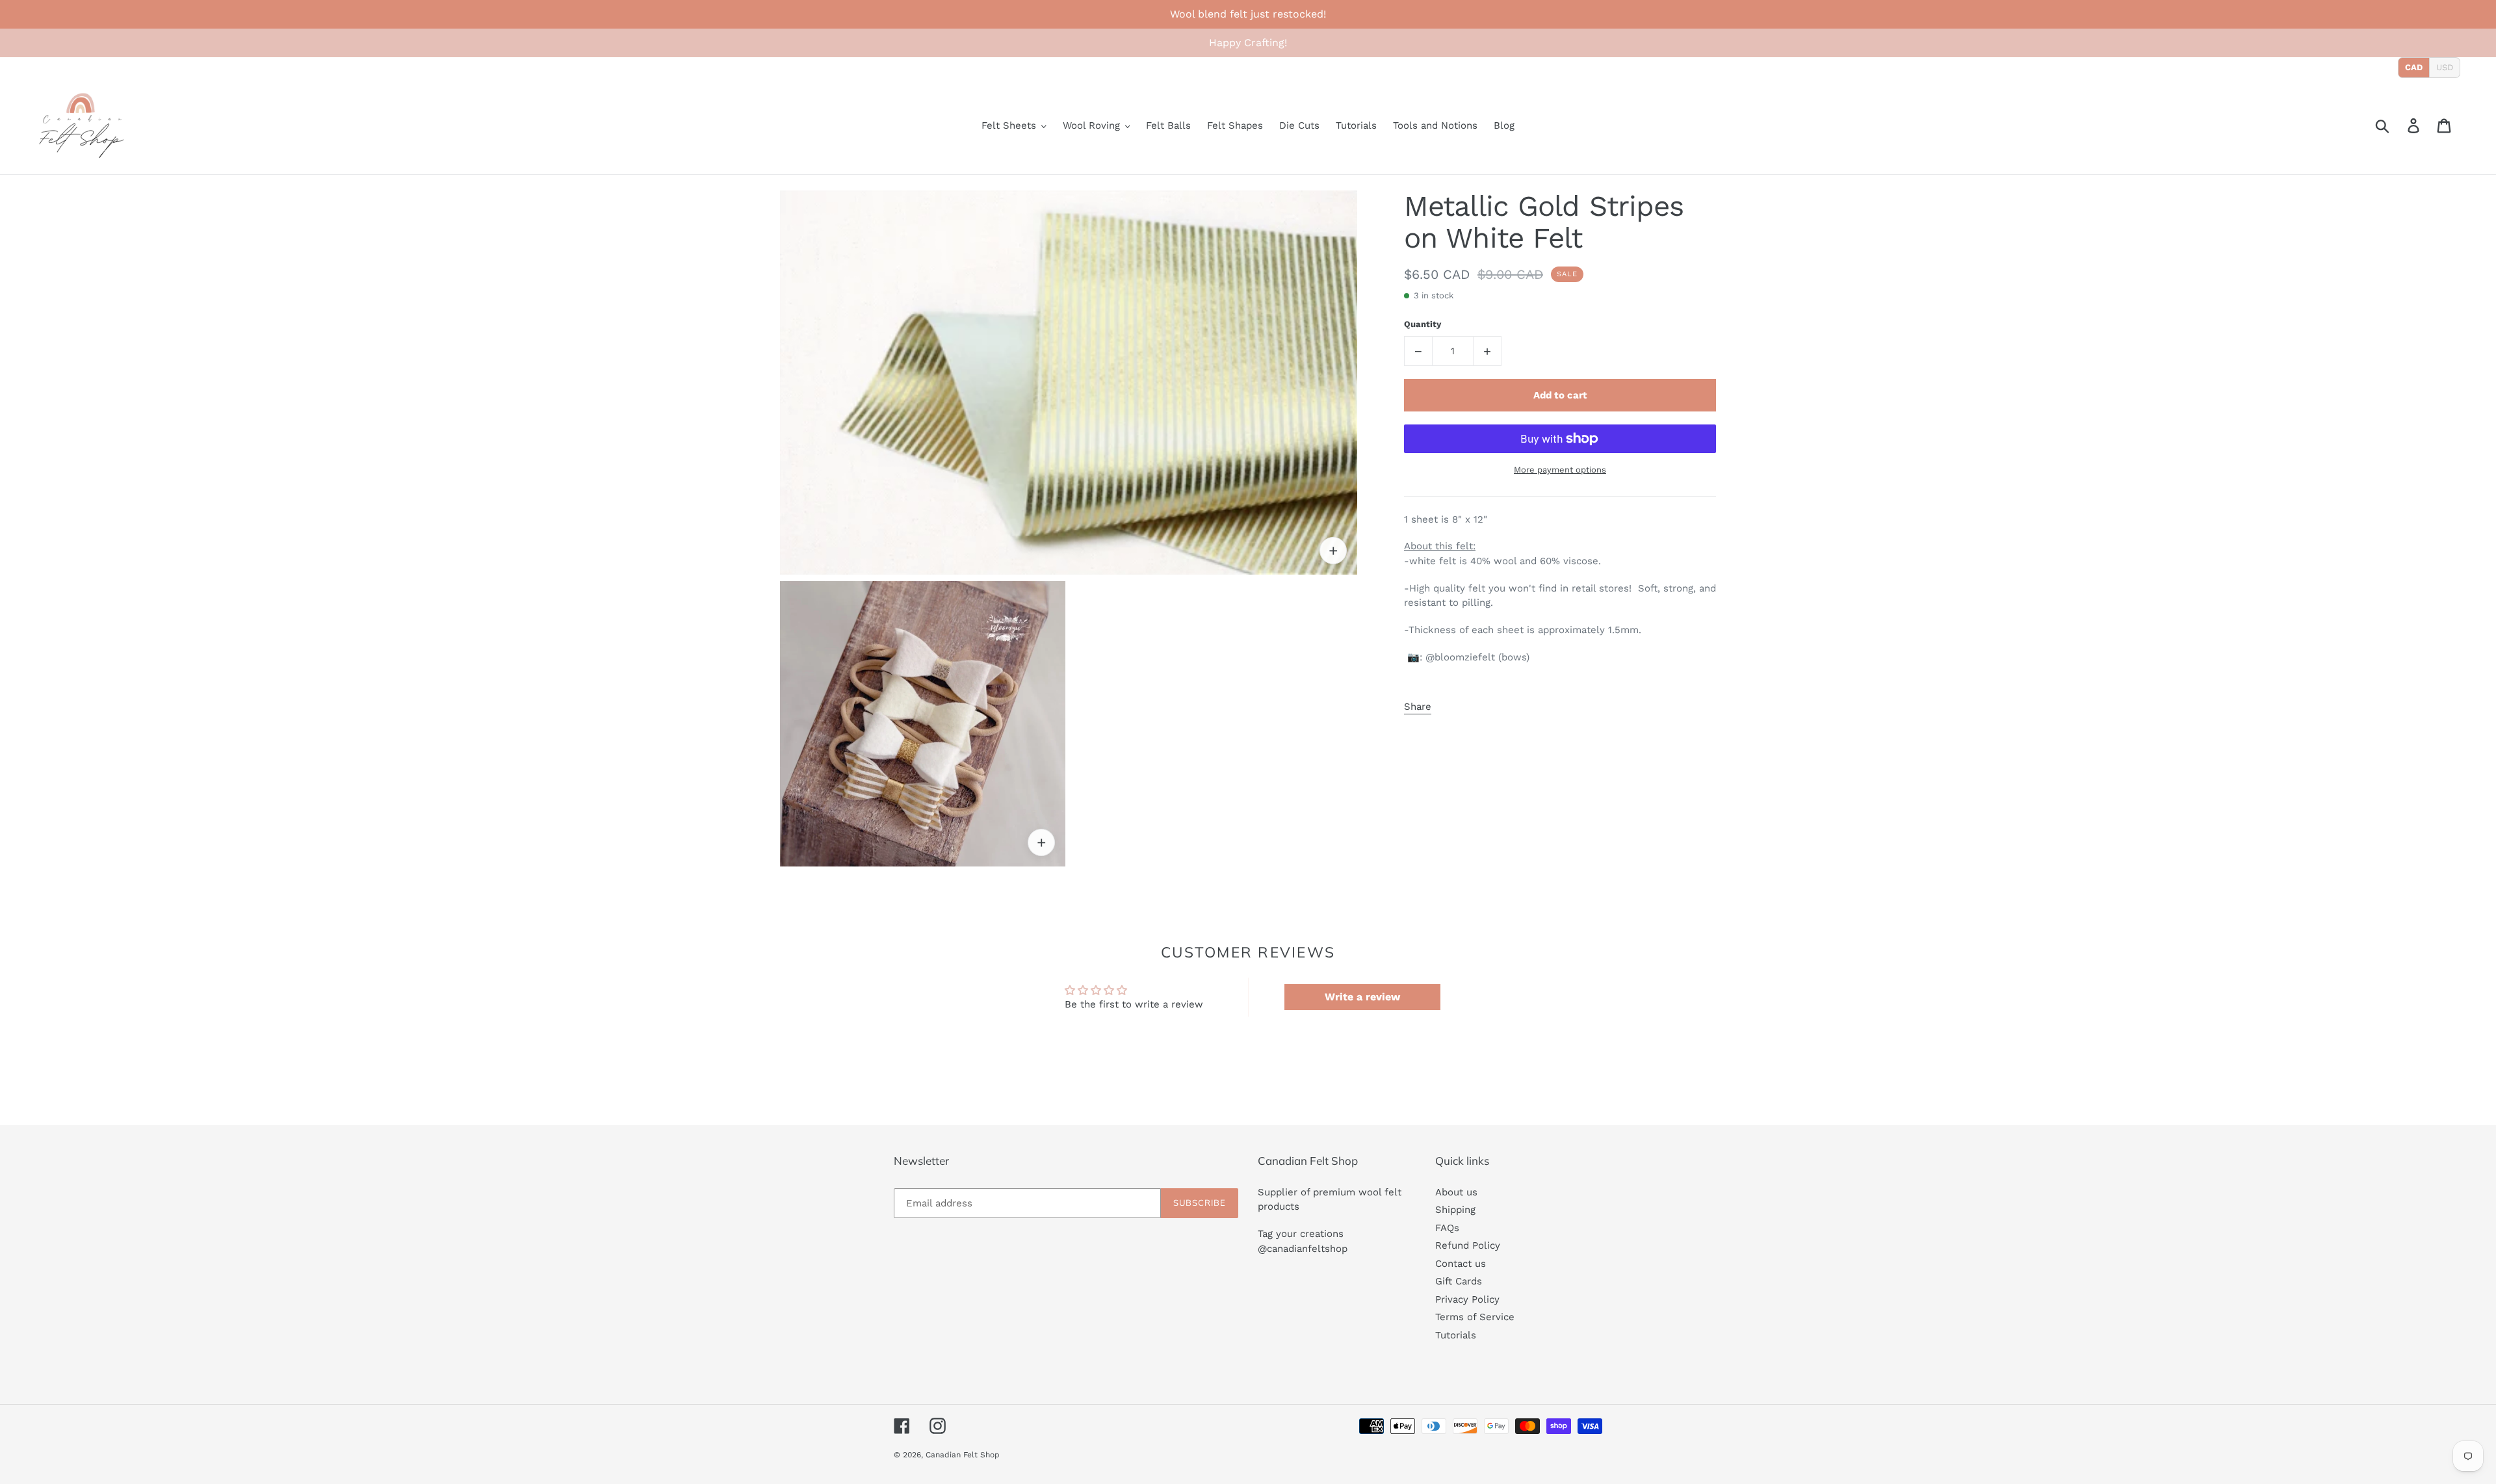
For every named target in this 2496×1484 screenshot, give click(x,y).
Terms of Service (1475, 1317)
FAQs (1447, 1228)
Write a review (1362, 997)
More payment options (1560, 470)
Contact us (1461, 1264)
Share (1418, 707)
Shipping (1455, 1210)
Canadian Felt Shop (963, 1455)
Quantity (1423, 324)
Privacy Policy (1467, 1299)
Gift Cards (1459, 1281)
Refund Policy (1468, 1245)
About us (1456, 1192)
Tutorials (1456, 1335)
